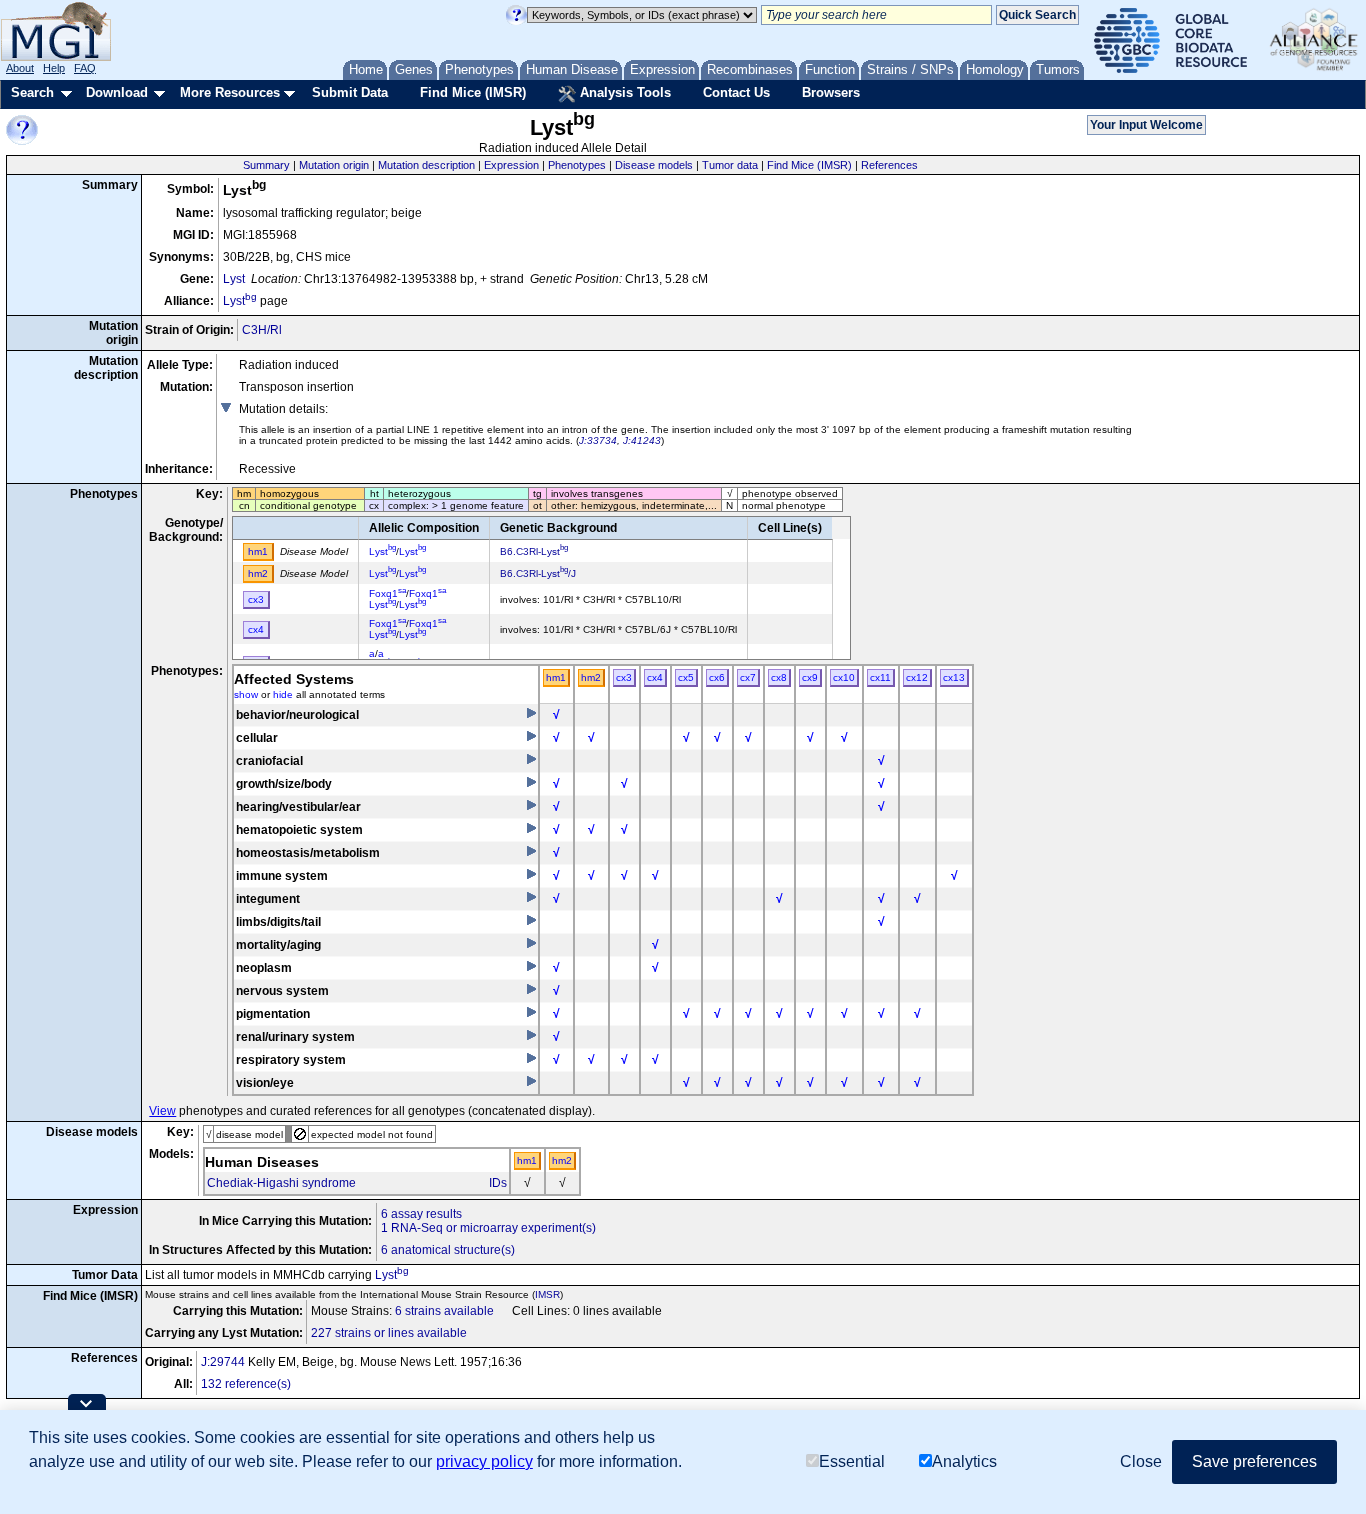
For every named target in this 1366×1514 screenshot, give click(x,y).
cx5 (686, 677)
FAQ (85, 68)
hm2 (591, 677)
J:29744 (223, 1362)
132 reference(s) (246, 1384)
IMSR (547, 1294)
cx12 (917, 677)
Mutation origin (334, 165)
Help (54, 68)
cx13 (954, 677)
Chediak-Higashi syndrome (281, 1183)
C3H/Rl (262, 330)
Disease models (654, 165)
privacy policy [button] (484, 1461)
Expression (511, 165)
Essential (852, 1461)
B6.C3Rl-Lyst (534, 551)
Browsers (831, 92)
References (889, 165)
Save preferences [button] (1254, 1461)
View (162, 1111)
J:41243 (642, 440)
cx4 (655, 677)
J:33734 (598, 440)
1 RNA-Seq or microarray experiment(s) (488, 1228)
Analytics (964, 1461)
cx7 (748, 677)
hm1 (556, 677)
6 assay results (421, 1214)
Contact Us (736, 92)
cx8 (779, 677)
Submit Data (350, 92)
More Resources (230, 92)
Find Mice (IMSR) (473, 92)
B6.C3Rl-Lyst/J (538, 573)
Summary (266, 165)
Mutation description (426, 165)
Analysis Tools (623, 92)
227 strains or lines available (389, 1333)
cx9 (810, 677)
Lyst (234, 279)
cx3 (624, 677)
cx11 (880, 677)
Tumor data (730, 165)
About (20, 68)
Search (32, 92)
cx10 (844, 677)
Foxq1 (387, 593)
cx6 (717, 677)
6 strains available (444, 1311)
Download (117, 92)
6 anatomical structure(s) (448, 1250)
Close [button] (1141, 1461)
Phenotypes (577, 165)
